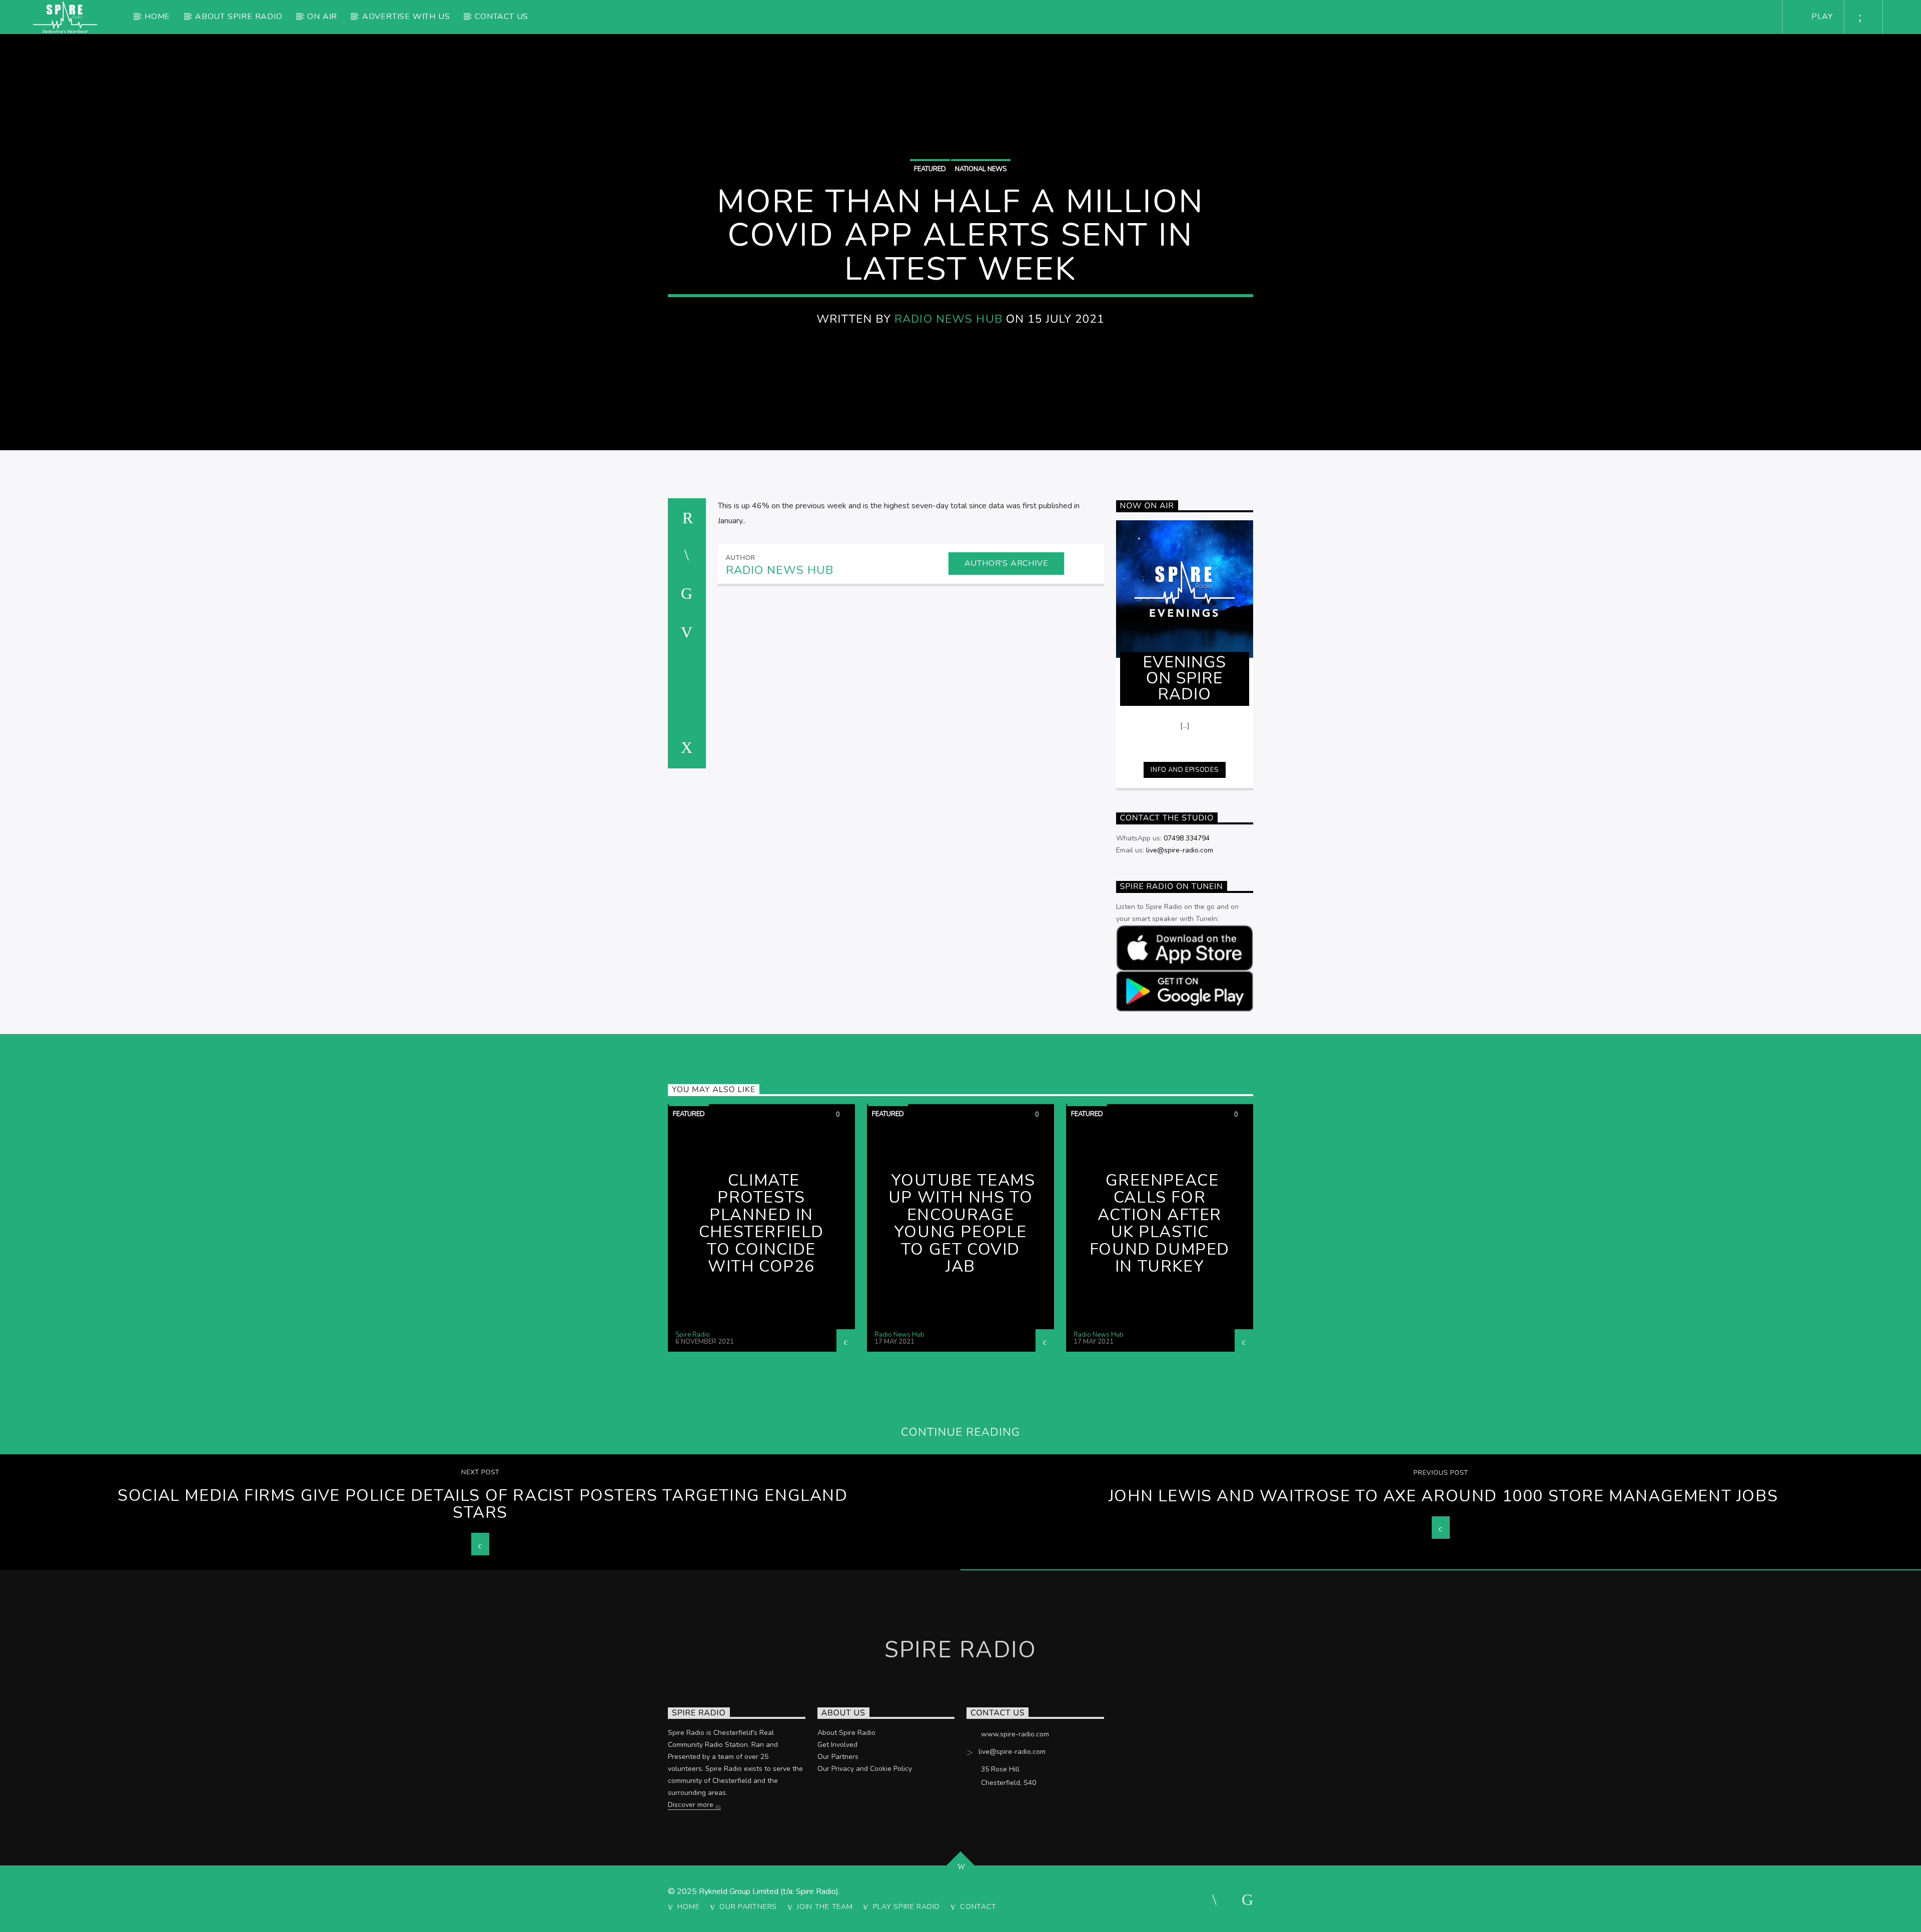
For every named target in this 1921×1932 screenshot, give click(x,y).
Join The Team (825, 1906)
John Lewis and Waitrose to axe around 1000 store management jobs (1443, 1496)
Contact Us (502, 17)
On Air (322, 17)
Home (157, 17)
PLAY (1821, 17)
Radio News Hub (948, 319)
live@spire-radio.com (1180, 850)
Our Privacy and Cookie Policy (865, 1769)
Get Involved (837, 1745)
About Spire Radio (239, 17)
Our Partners (838, 1757)
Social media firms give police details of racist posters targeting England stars (483, 1504)
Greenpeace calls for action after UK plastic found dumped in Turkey (1160, 1224)
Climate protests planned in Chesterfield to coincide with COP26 (761, 1224)
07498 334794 (1187, 838)
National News (981, 169)
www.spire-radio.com (1015, 1734)
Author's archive (1007, 563)
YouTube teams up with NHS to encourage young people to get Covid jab (962, 1224)
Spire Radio (693, 1335)
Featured (930, 169)
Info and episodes (1184, 770)
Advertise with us (406, 17)
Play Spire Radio (907, 1906)
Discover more (692, 1805)
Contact (978, 1906)
